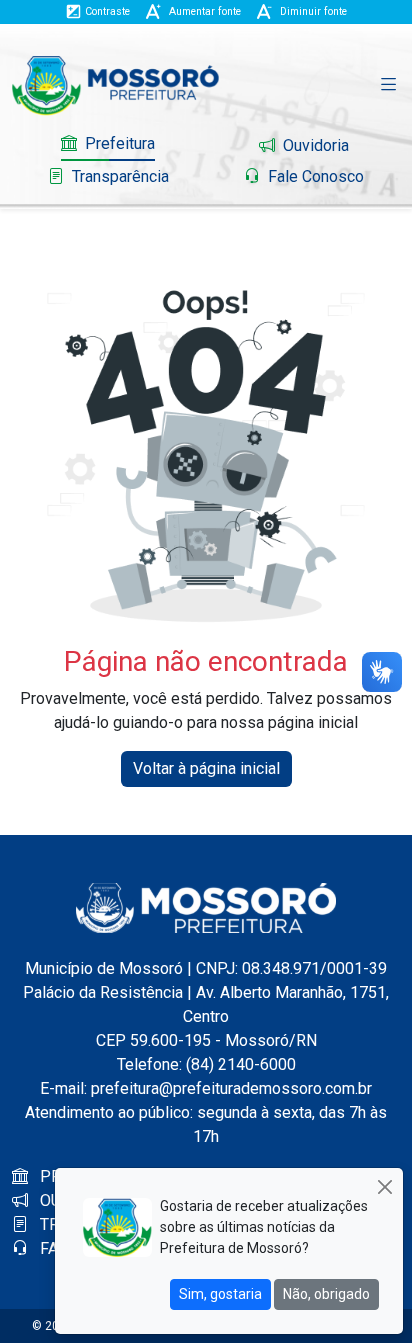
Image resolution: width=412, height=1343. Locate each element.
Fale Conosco (314, 176)
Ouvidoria (314, 145)
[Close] (384, 1186)
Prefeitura (118, 143)
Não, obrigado (326, 1294)
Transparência (118, 176)
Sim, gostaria (220, 1294)
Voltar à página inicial (206, 768)
